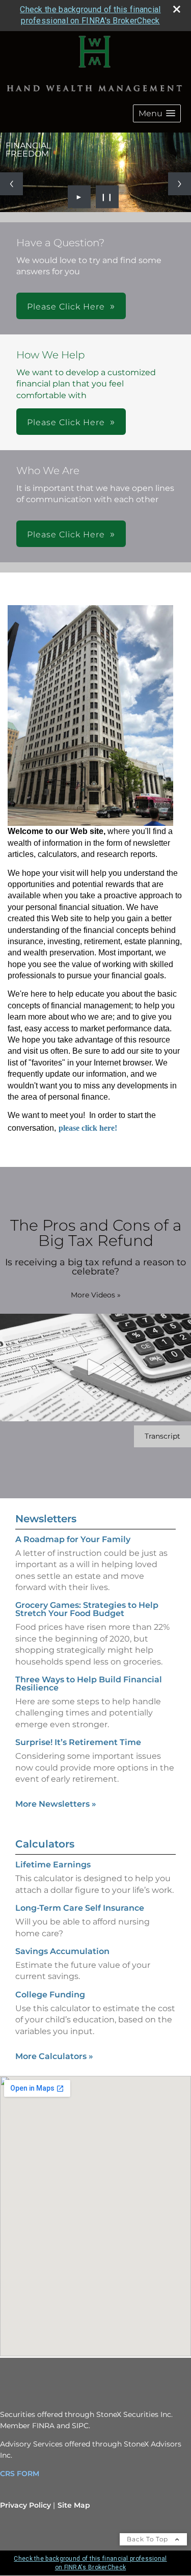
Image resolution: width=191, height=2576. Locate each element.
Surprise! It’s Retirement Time (78, 1742)
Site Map (74, 2505)
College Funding (50, 1995)
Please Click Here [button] (66, 307)
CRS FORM (20, 2474)
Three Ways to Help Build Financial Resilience (89, 1684)
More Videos (96, 1295)
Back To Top (148, 2539)
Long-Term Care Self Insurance (80, 1908)
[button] (157, 113)
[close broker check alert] (177, 9)
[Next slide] (180, 184)
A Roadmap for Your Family (73, 1539)
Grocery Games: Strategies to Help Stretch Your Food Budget (87, 1609)
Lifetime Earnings (53, 1865)
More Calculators (54, 2056)
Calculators (45, 1844)
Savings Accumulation (62, 1951)
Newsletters (46, 1519)
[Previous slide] (11, 184)
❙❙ (107, 197)
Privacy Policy (25, 2505)
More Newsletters (56, 1804)
